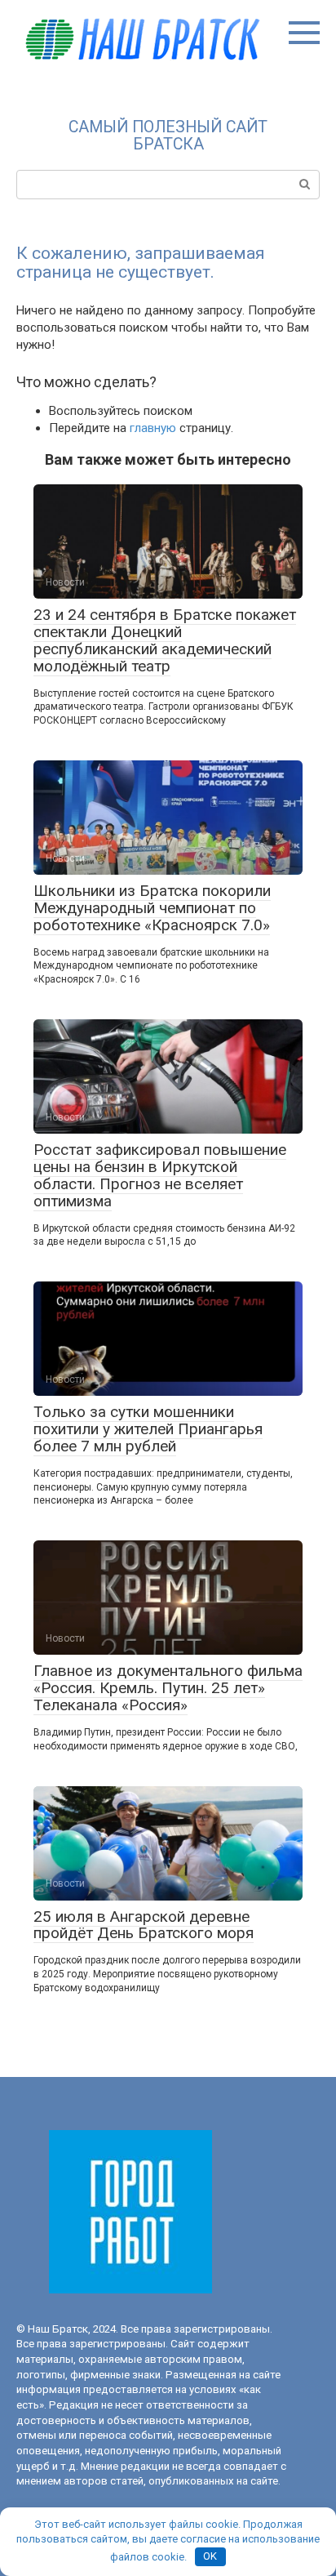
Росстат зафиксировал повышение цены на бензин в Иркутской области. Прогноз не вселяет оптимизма (160, 1175)
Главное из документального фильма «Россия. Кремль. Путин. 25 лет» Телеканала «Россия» (168, 1688)
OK (210, 2556)
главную (153, 428)
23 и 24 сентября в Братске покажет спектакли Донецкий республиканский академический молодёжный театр (165, 640)
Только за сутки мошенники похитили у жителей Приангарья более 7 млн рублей (148, 1429)
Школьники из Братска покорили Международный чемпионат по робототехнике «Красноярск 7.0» (152, 908)
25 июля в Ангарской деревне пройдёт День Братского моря (144, 1925)
